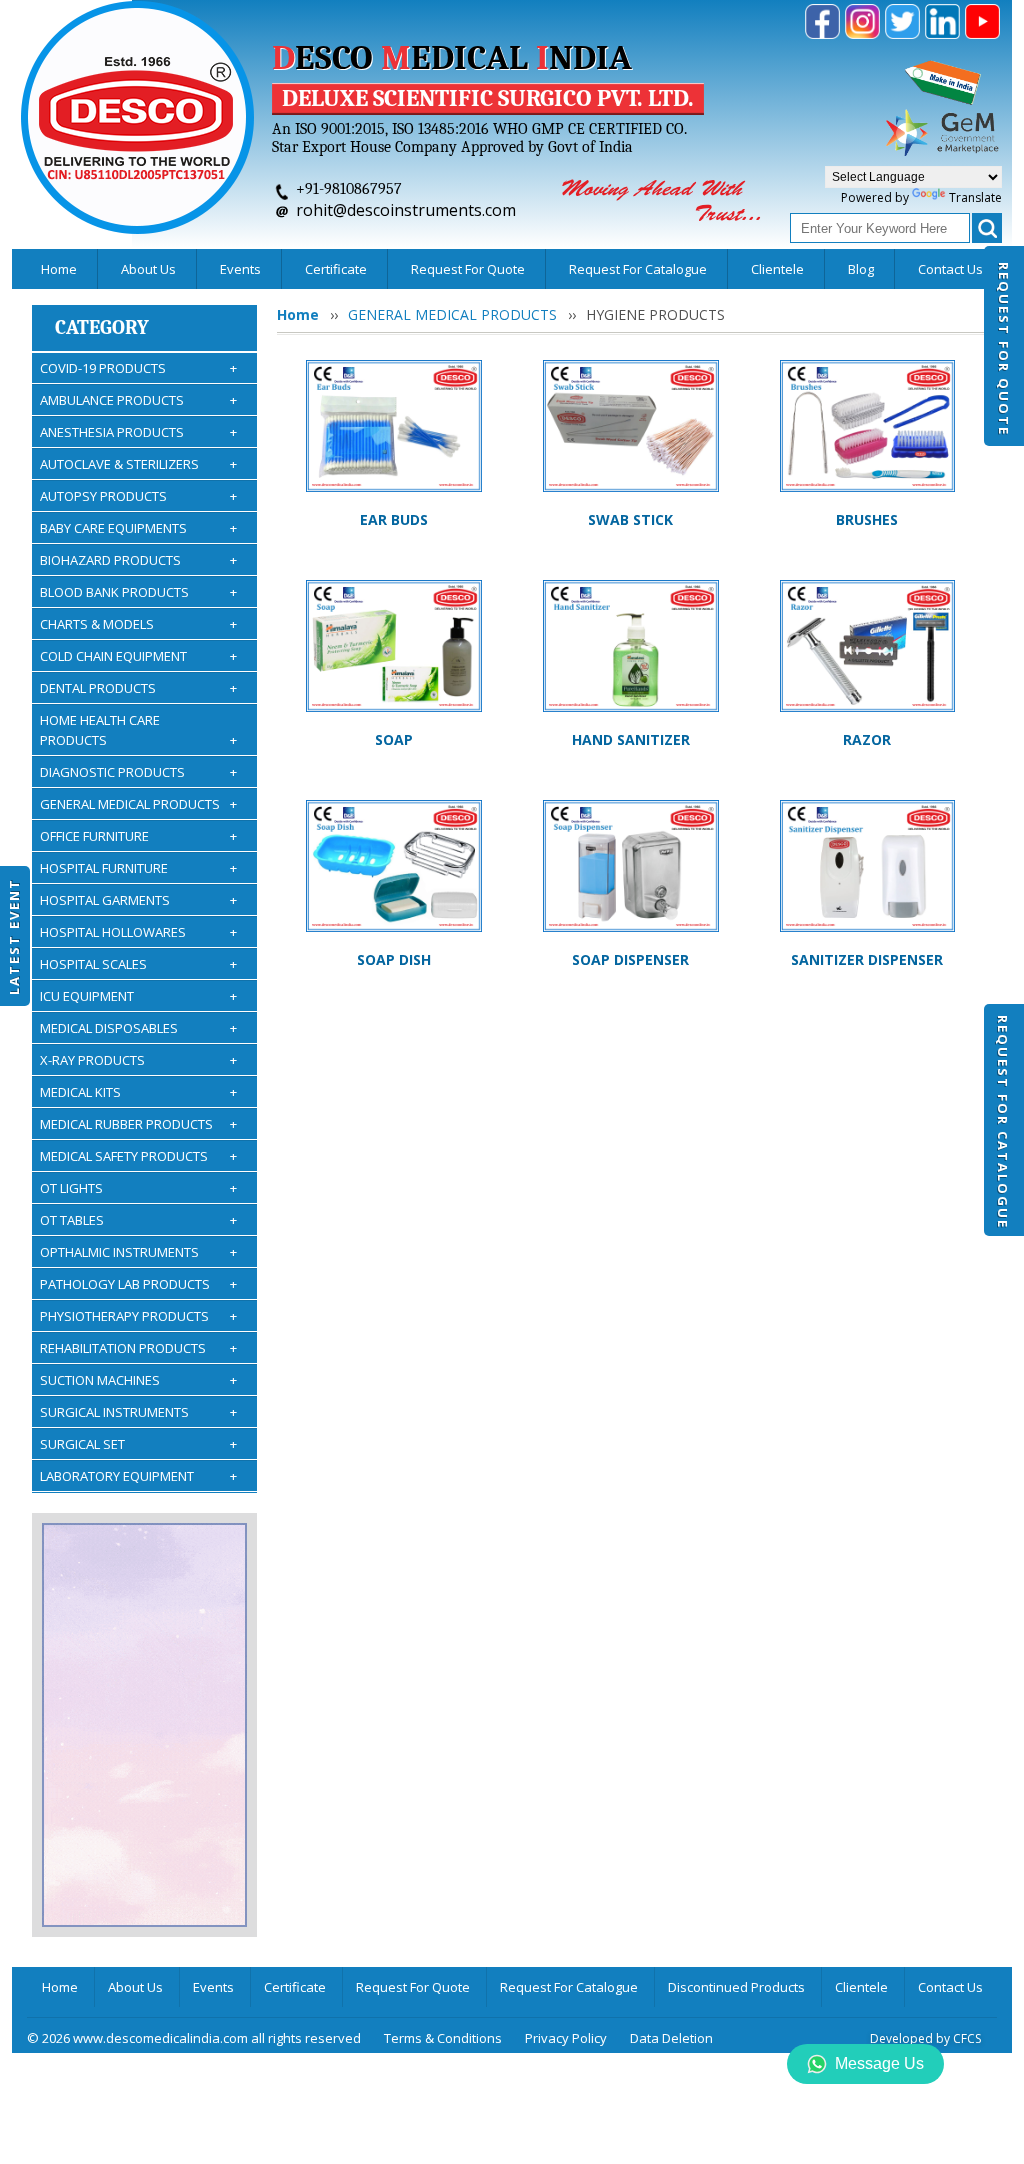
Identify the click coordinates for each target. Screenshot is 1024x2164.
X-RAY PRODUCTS (138, 1060)
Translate (975, 197)
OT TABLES (138, 1220)
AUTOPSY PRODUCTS (138, 496)
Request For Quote (1004, 349)
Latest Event (14, 935)
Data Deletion (671, 2038)
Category (102, 327)
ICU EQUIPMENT (138, 996)
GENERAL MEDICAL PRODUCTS (138, 804)
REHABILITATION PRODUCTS (138, 1348)
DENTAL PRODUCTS (138, 688)
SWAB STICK (630, 519)
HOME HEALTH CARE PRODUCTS (138, 730)
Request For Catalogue (1003, 1122)
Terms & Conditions (443, 2038)
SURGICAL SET (138, 1444)
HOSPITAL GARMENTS (138, 900)
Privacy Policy (566, 2038)
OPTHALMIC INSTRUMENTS (138, 1252)
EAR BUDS (394, 519)
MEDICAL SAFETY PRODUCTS (138, 1156)
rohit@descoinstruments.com (406, 210)
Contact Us (950, 269)
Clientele (777, 269)
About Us (148, 269)
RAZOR (867, 739)
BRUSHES (867, 519)
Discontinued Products (736, 1987)
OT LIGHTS (138, 1188)
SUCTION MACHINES (138, 1380)
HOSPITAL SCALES (138, 964)
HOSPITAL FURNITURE (138, 868)
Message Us (879, 2063)
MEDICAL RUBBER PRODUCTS (138, 1124)
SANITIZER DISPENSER (867, 959)
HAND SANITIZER (631, 739)
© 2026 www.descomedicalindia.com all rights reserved (194, 2038)
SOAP (394, 739)
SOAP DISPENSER (630, 959)
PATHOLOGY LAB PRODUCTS (138, 1284)
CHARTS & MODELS (138, 624)
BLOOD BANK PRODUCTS (138, 592)
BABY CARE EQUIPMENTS (138, 528)
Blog (861, 269)
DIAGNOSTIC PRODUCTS (138, 772)
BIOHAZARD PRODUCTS (138, 560)
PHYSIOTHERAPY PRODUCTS (138, 1316)
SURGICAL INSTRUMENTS (138, 1412)
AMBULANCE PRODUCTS (138, 400)
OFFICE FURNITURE (138, 836)
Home (59, 269)
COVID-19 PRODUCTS (138, 368)
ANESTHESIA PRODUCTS (138, 432)
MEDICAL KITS (138, 1092)
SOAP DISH (394, 959)
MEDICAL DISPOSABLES (138, 1028)
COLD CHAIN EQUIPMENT (138, 656)
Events (240, 269)
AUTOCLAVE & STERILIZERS (138, 464)
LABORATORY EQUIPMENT (138, 1476)
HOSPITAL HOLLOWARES (138, 932)
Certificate (336, 269)
